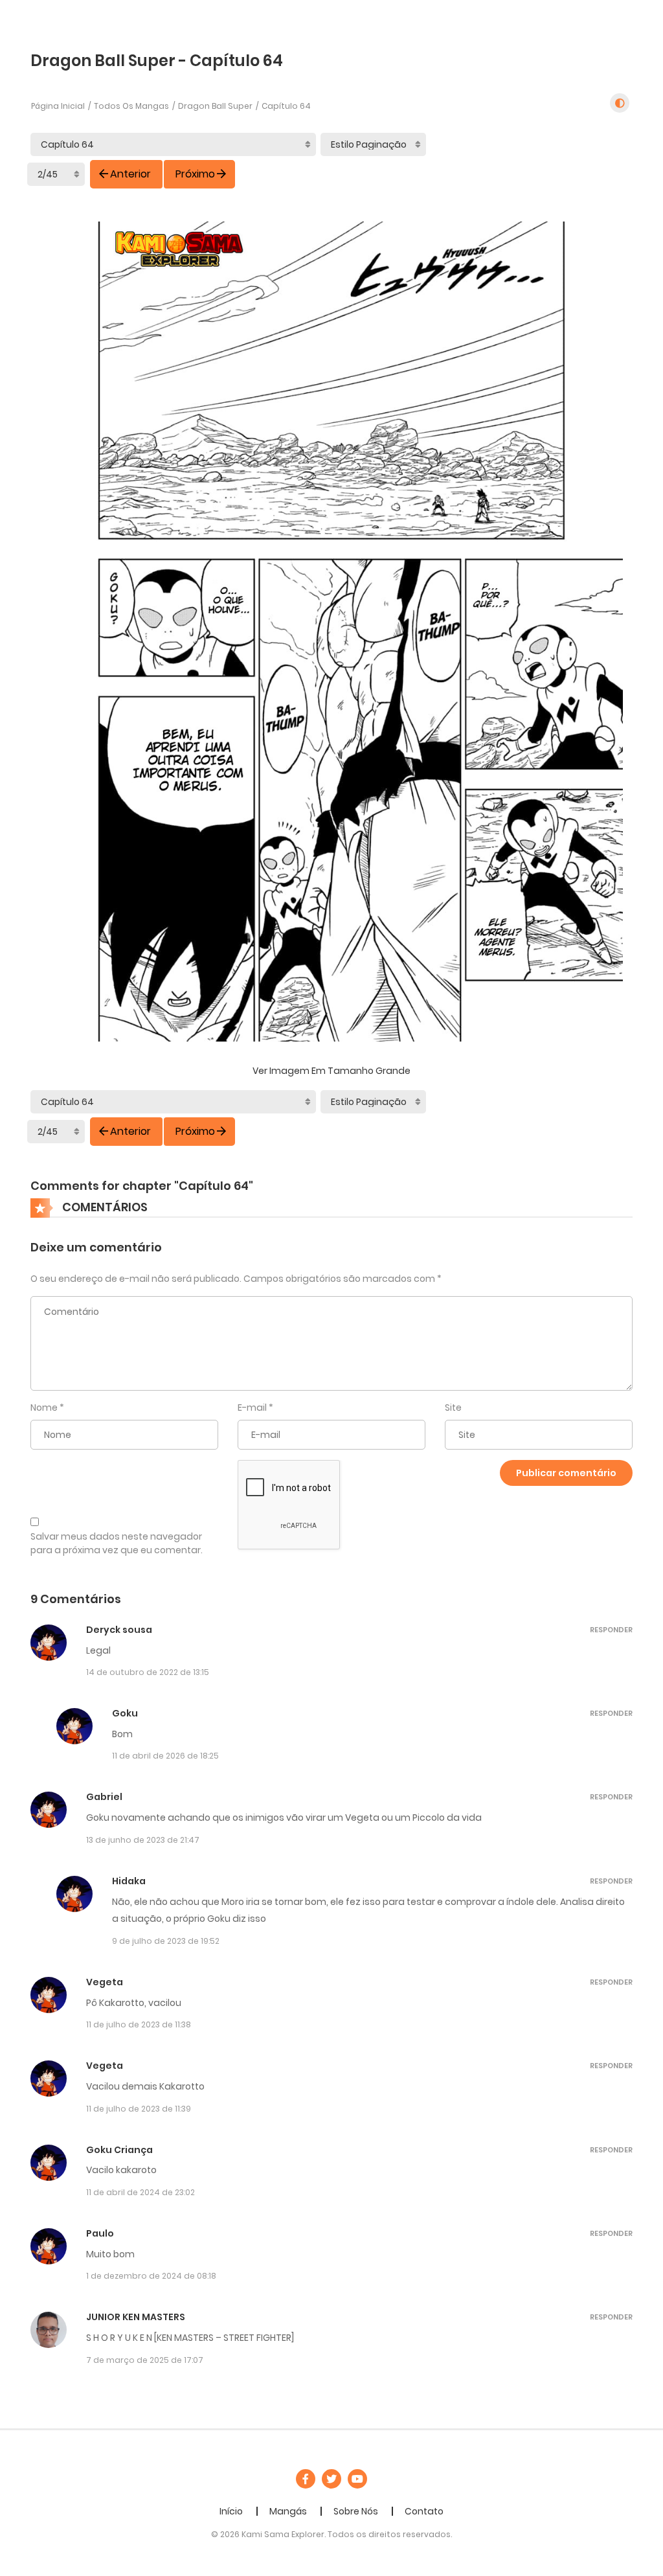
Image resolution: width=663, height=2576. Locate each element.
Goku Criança (119, 2150)
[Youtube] (357, 2479)
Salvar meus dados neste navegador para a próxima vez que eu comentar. (117, 1543)
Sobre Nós (356, 2511)
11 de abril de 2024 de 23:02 (140, 2192)
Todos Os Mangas (131, 106)
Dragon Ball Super (215, 106)
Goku (125, 1713)
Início (231, 2511)
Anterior (130, 174)
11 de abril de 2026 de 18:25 (165, 1756)
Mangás (288, 2511)
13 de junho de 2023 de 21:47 (143, 1840)
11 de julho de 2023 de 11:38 (139, 2024)
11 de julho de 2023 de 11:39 (139, 2109)
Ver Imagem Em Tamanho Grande (331, 1071)
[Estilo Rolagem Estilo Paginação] (373, 144)
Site (453, 1408)
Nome (44, 1408)
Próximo (195, 174)
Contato (424, 2511)
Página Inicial (58, 106)
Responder (611, 1630)
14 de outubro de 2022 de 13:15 (148, 1672)
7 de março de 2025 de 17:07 (145, 2360)
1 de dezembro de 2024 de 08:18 (151, 2276)
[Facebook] (306, 2479)
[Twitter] (331, 2479)
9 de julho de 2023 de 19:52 (166, 1941)
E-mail (252, 1408)
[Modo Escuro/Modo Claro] (620, 103)
